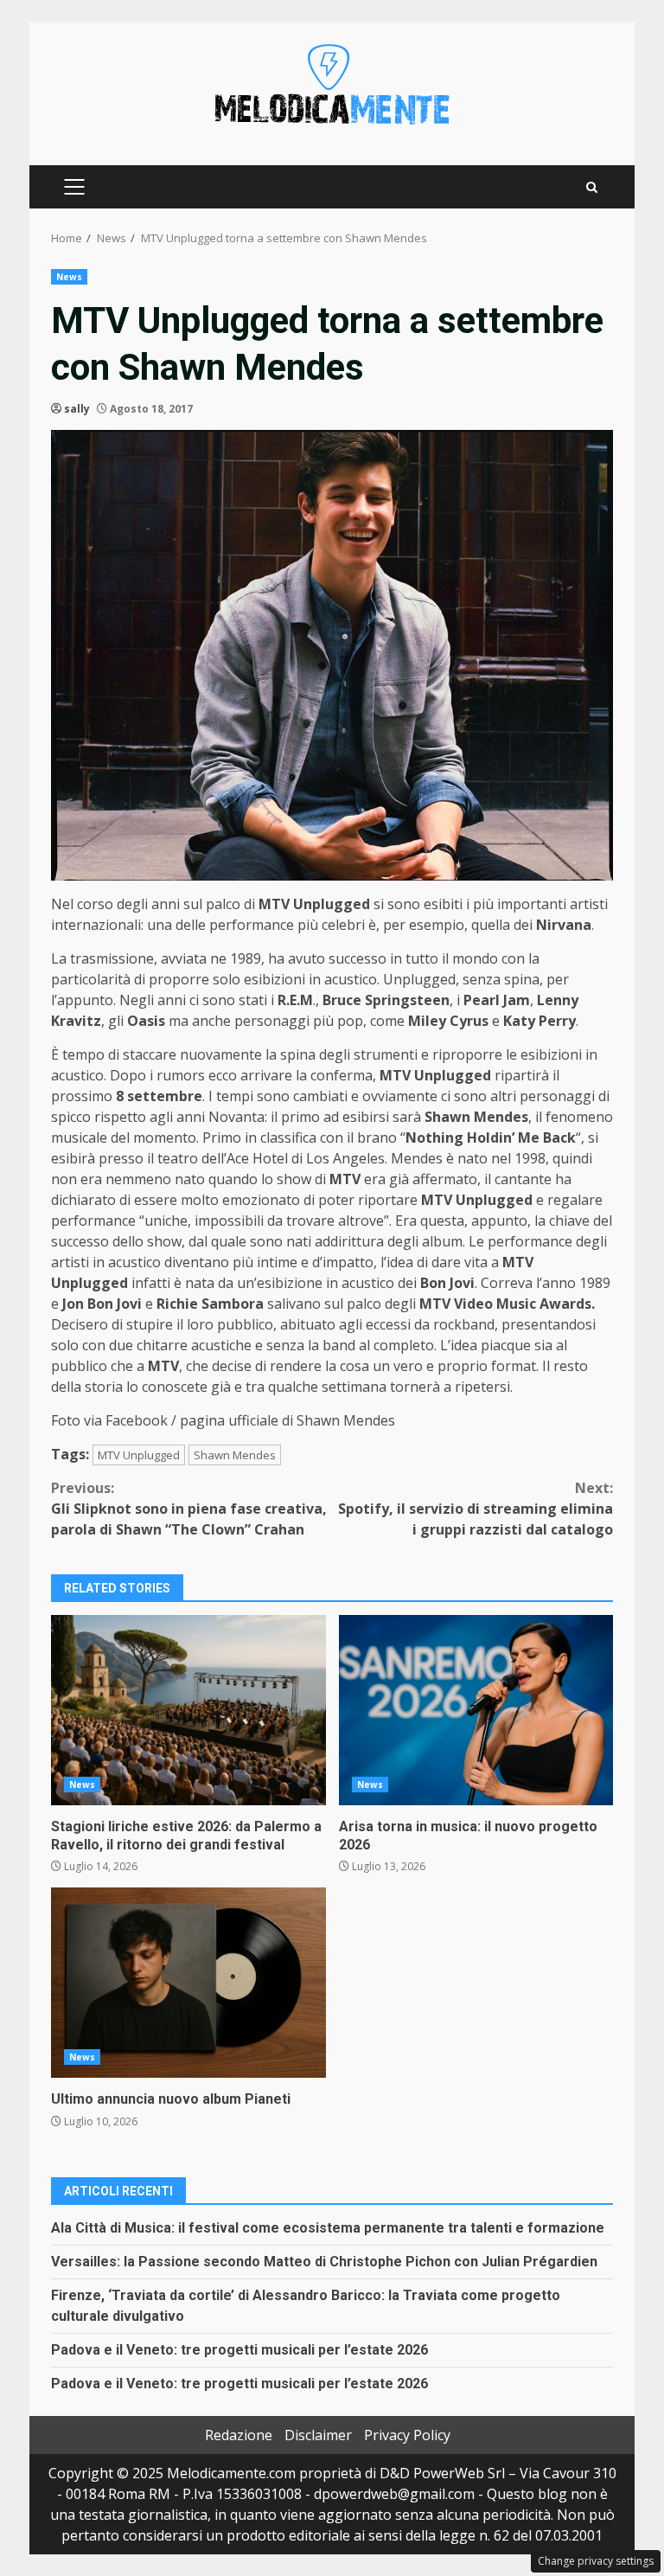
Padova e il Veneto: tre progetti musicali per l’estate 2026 (239, 2350)
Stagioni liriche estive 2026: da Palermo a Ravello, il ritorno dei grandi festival (188, 1710)
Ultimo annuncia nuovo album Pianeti (188, 1983)
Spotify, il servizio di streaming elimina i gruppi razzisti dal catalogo (476, 1509)
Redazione (239, 2435)
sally (77, 409)
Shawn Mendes (235, 1455)
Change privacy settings (596, 2561)
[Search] (592, 187)
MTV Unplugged (139, 1455)
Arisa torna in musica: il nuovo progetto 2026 (476, 1710)
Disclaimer (318, 2435)
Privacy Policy (407, 2435)
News (69, 277)
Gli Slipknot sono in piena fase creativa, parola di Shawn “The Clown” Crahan (189, 1509)
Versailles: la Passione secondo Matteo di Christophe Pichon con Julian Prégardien (324, 2262)
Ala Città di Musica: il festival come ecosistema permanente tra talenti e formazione (328, 2228)
